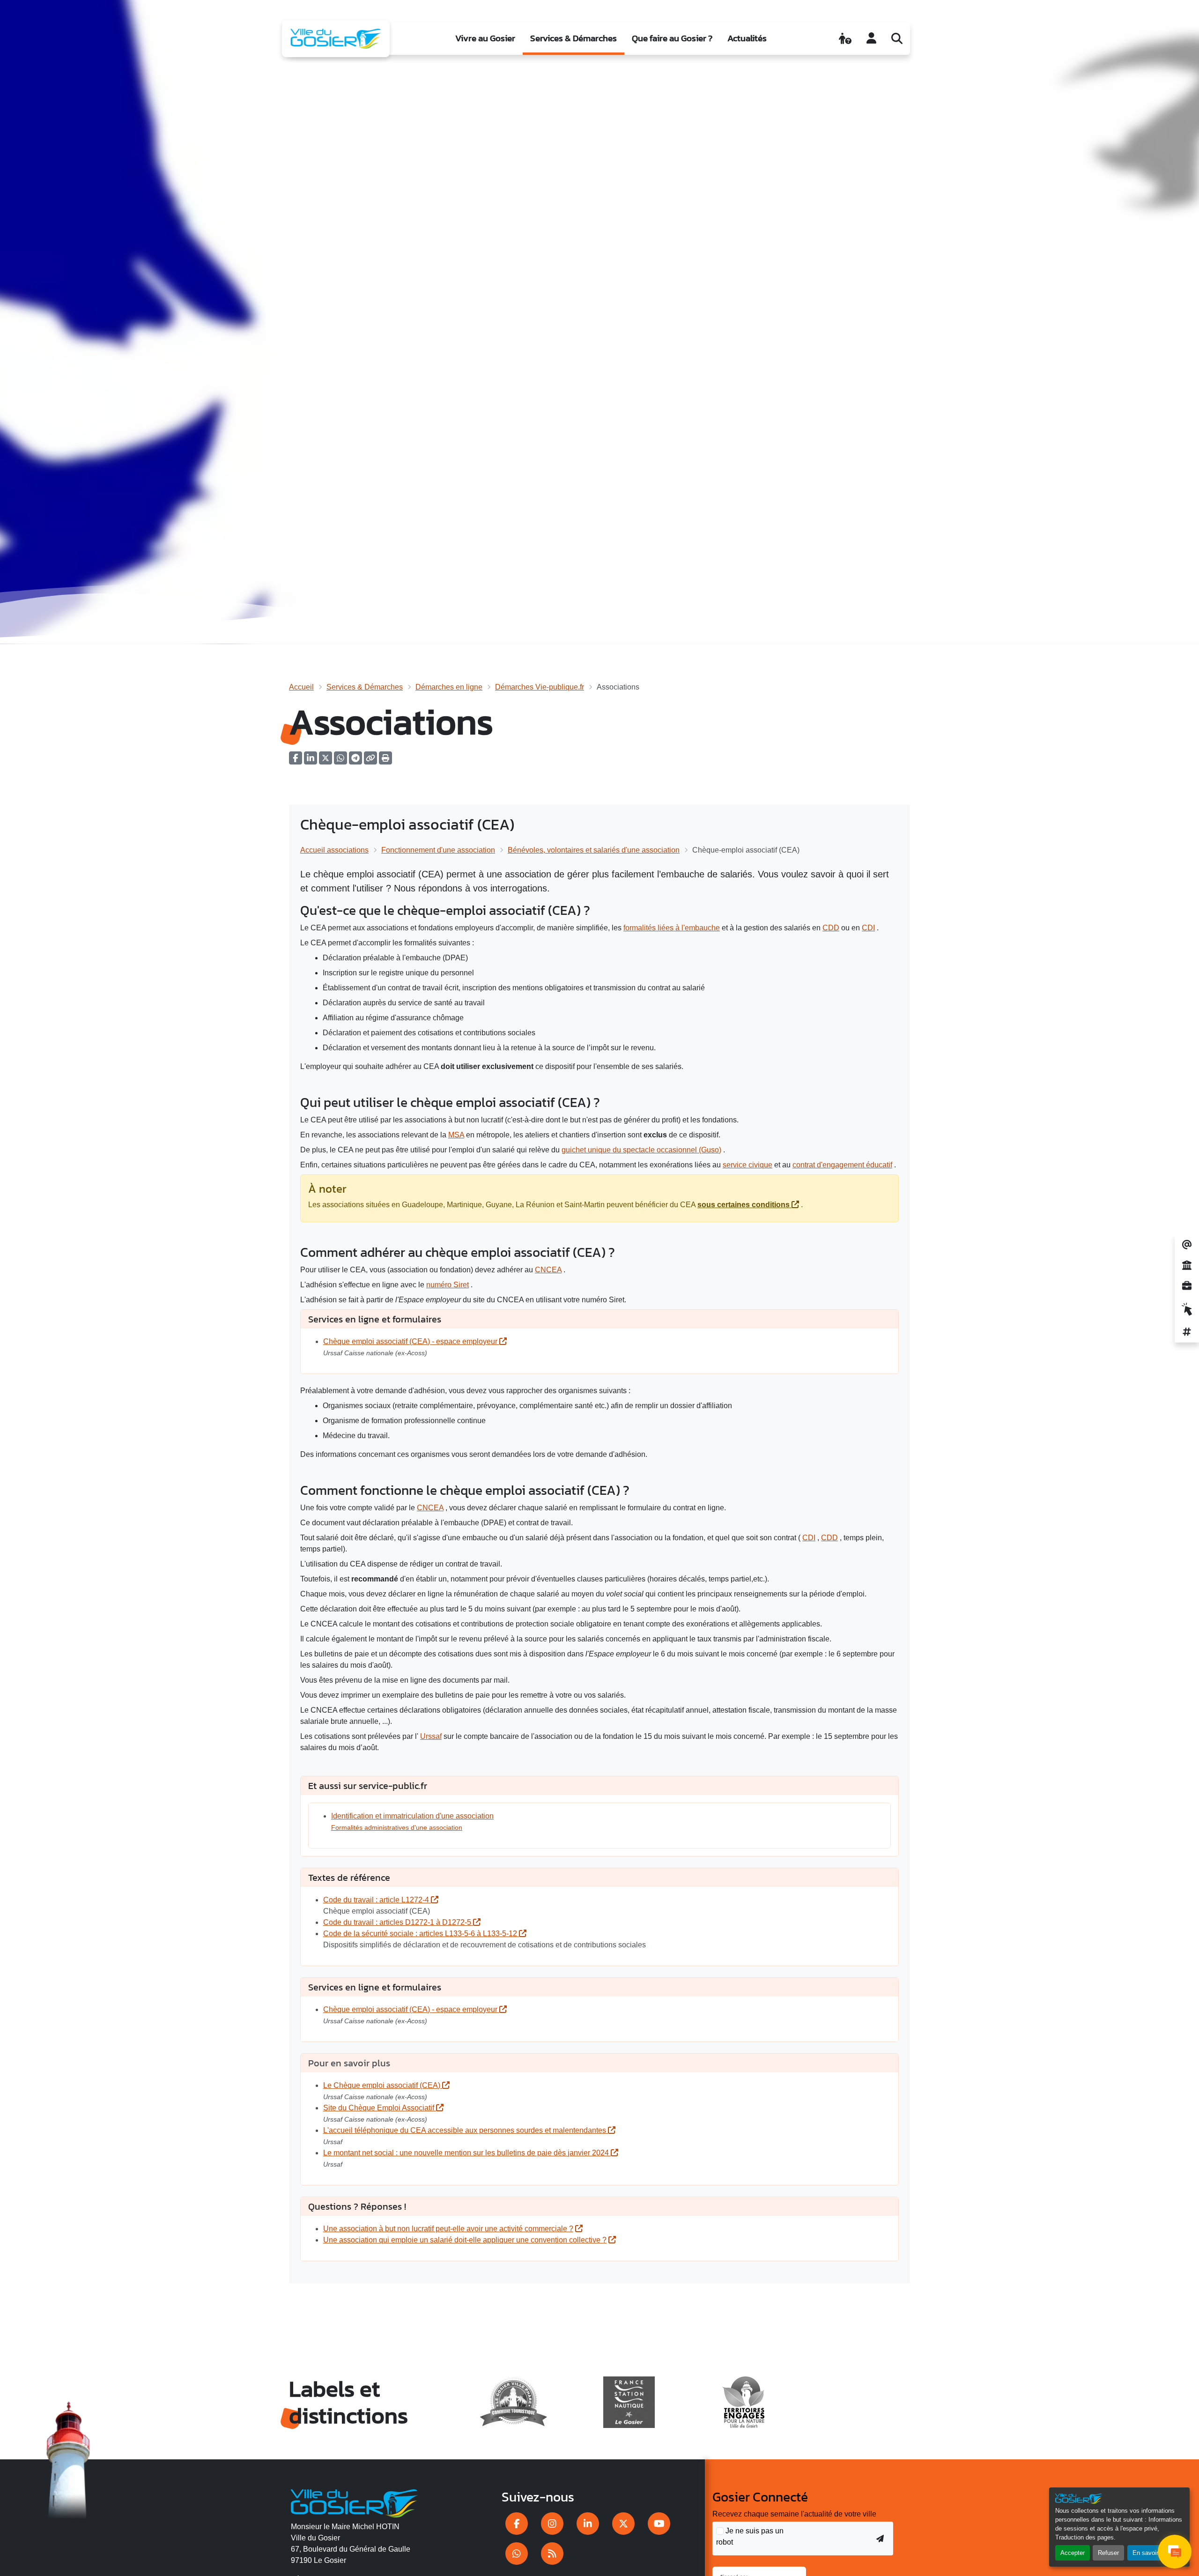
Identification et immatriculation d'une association (412, 1816)
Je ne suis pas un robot (750, 2536)
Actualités (747, 38)
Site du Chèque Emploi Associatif (380, 2108)
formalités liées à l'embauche (672, 928)
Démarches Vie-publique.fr (540, 687)
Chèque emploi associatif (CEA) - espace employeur (411, 1341)
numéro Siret (448, 1285)
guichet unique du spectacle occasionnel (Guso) (641, 1150)
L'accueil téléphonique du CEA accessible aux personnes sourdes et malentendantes (466, 2130)
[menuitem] (485, 39)
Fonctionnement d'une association (438, 850)
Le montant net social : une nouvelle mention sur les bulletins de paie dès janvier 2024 (467, 2153)
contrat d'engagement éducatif (842, 1165)
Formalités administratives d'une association (397, 1827)
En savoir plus (1152, 2553)
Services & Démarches (574, 38)
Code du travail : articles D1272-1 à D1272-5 (398, 1922)
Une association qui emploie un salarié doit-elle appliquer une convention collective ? (465, 2240)
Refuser (1108, 2553)
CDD (831, 928)
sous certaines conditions (744, 1205)
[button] (385, 761)
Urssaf (431, 1736)
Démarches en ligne (449, 687)
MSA (456, 1135)
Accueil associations (334, 850)
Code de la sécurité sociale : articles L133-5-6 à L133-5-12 (421, 1934)
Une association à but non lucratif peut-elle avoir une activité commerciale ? (448, 2229)
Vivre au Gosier (485, 38)
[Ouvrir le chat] (1175, 2552)
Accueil (301, 687)
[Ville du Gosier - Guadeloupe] (354, 2502)
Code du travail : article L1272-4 (377, 1900)
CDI (868, 928)
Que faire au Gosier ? (672, 38)
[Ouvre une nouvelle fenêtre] (517, 2524)
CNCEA (548, 1270)
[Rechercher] (897, 38)
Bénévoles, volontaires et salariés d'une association (594, 850)
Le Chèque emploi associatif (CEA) (383, 2085)
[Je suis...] (845, 38)
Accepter (1073, 2553)
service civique (748, 1165)
